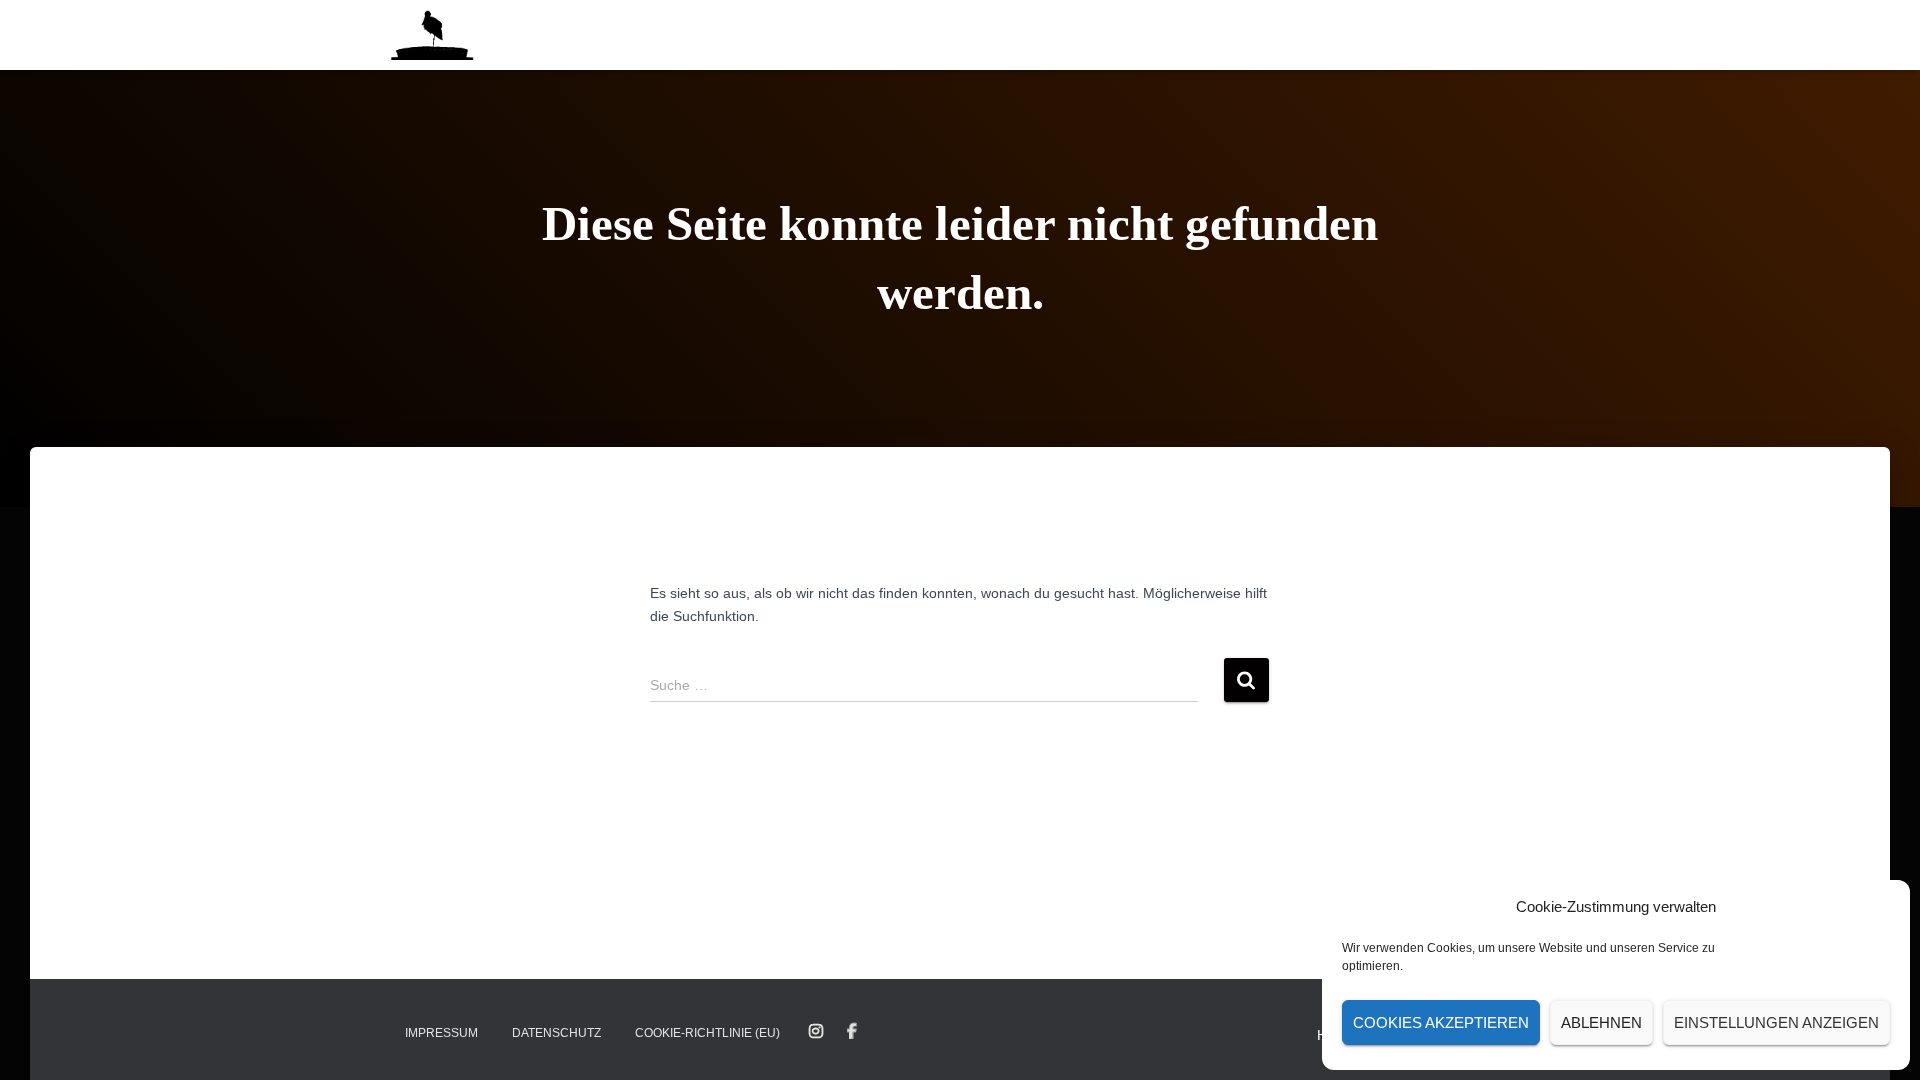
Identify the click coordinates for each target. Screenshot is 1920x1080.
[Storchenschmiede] (432, 35)
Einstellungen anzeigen (1776, 1022)
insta (816, 1032)
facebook (852, 1032)
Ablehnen (1601, 1022)
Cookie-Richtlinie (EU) (707, 1033)
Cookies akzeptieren (1441, 1022)
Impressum (441, 1033)
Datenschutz (556, 1033)
